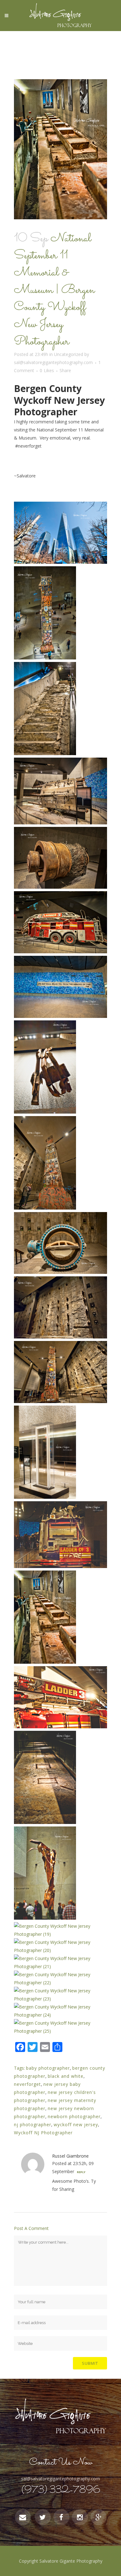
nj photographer (33, 2125)
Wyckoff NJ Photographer (43, 2133)
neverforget (27, 2084)
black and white (66, 2076)
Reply (81, 2172)
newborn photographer (74, 2116)
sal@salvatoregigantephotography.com (53, 362)
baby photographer (48, 2068)
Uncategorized (69, 354)
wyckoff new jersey (76, 2125)
